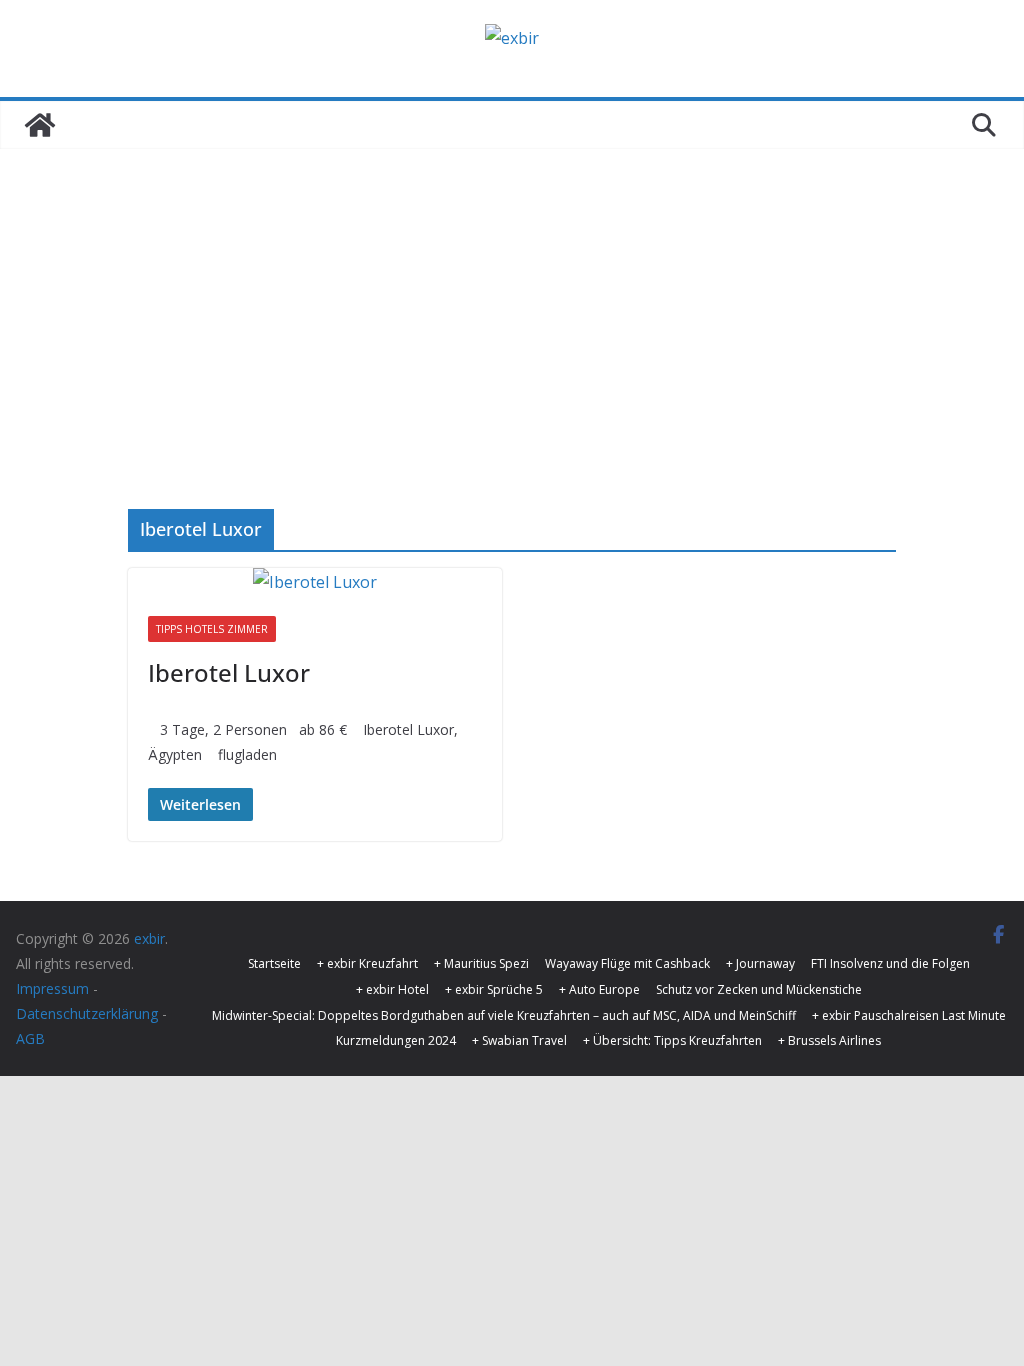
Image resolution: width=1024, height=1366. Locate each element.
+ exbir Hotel (392, 989)
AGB (30, 1038)
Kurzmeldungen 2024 (396, 1040)
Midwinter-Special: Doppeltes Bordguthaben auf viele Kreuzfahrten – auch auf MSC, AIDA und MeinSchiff (504, 1015)
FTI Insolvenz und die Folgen (890, 963)
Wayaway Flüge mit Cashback (627, 963)
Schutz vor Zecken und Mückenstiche (759, 989)
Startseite (274, 963)
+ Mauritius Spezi (481, 963)
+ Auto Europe (599, 989)
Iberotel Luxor (229, 672)
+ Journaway (760, 963)
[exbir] (40, 125)
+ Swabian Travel (519, 1040)
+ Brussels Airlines (829, 1040)
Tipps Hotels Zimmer (212, 629)
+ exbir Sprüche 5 (494, 989)
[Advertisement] (512, 299)
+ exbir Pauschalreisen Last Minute (909, 1015)
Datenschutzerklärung (87, 1013)
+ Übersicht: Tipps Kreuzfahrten (672, 1040)
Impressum (52, 988)
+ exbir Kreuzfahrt (367, 963)
